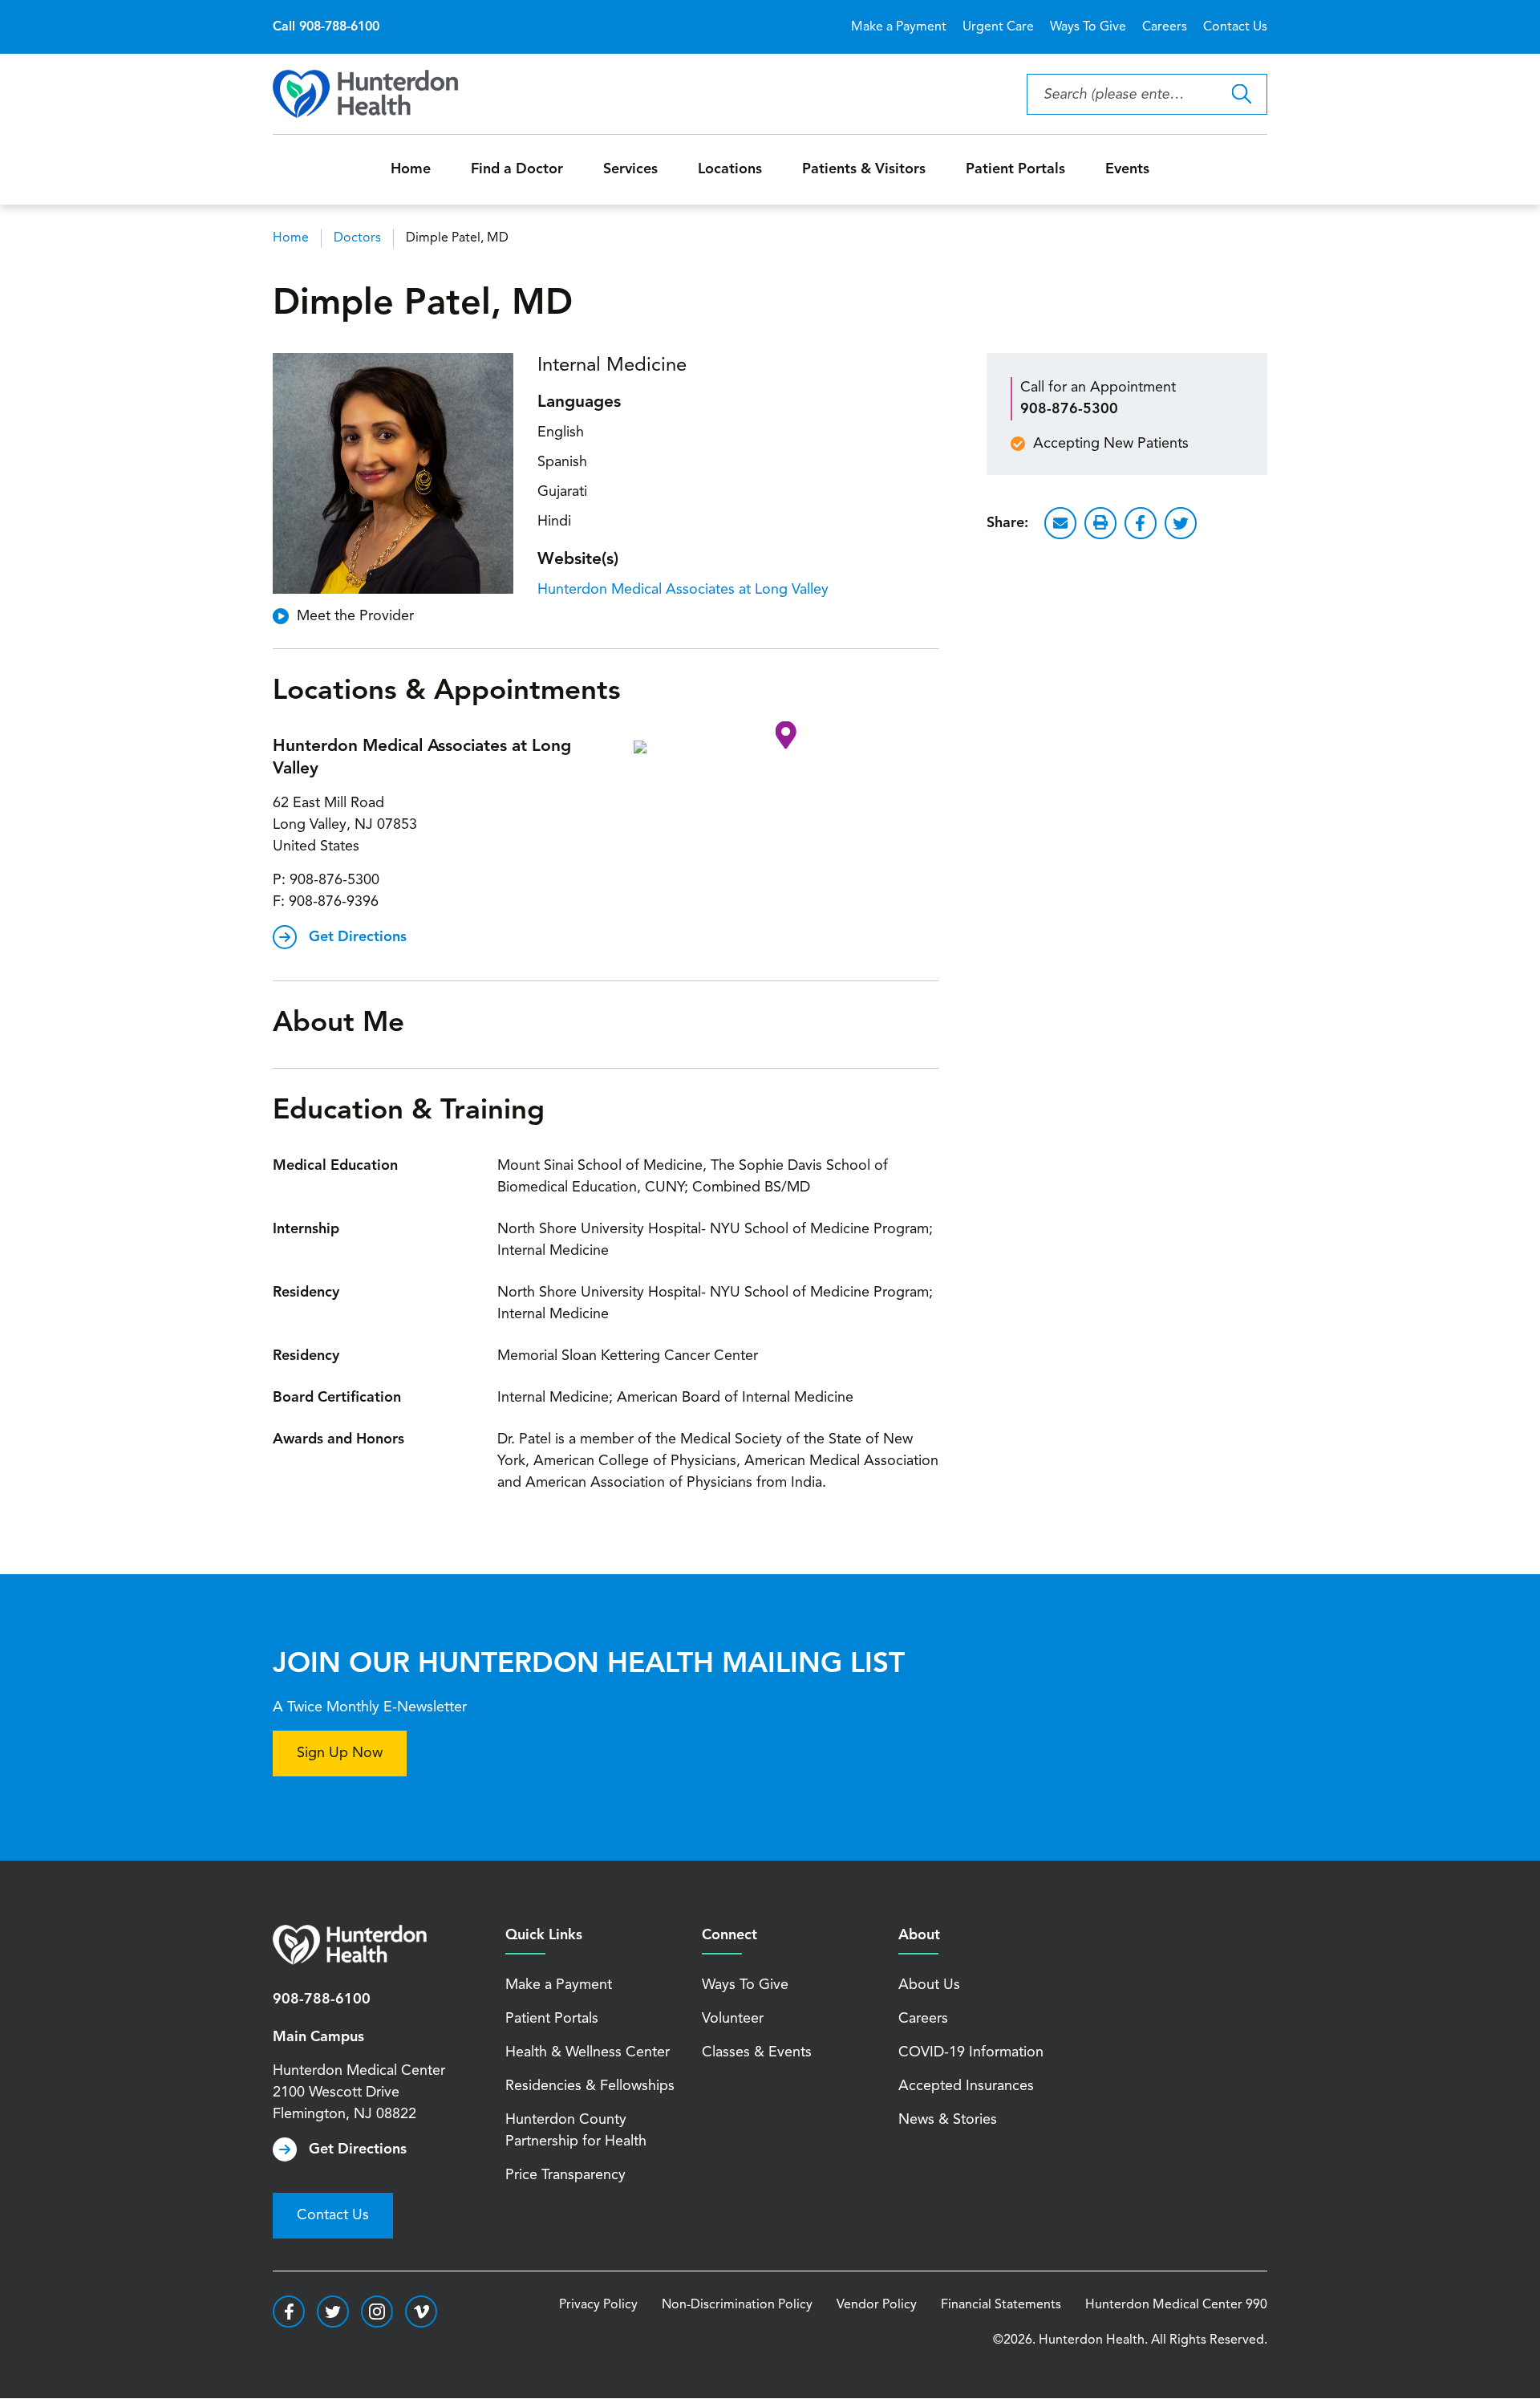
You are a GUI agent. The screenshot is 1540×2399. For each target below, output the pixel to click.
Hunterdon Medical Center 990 (1176, 2305)
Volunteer (733, 2019)
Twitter (1181, 523)
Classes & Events (757, 2052)
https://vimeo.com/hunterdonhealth (421, 2312)
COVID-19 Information (971, 2052)
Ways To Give (1088, 27)
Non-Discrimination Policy (737, 2305)
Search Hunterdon (1241, 94)
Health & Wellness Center (588, 2052)
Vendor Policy (877, 2305)
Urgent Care (998, 27)
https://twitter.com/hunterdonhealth (333, 2312)
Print (1100, 523)
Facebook (1141, 523)
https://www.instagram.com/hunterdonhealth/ (377, 2312)
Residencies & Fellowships (590, 2086)
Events (1127, 169)
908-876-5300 (334, 880)
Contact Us (1235, 27)
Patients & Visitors (864, 169)
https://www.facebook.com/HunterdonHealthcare (289, 2312)
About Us (929, 1985)
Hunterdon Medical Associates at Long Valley (683, 590)
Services (630, 169)
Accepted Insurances (966, 2086)
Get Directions (358, 937)
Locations (730, 169)
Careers (1165, 27)
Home (411, 169)
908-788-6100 (322, 1999)
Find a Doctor (517, 169)
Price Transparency (565, 2175)
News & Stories (948, 2120)
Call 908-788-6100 (326, 27)
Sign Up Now (340, 1753)
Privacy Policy (598, 2305)
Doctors (357, 238)
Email (1060, 523)
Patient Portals (1015, 169)
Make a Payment (899, 27)
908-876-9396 (334, 902)
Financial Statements (1001, 2305)
